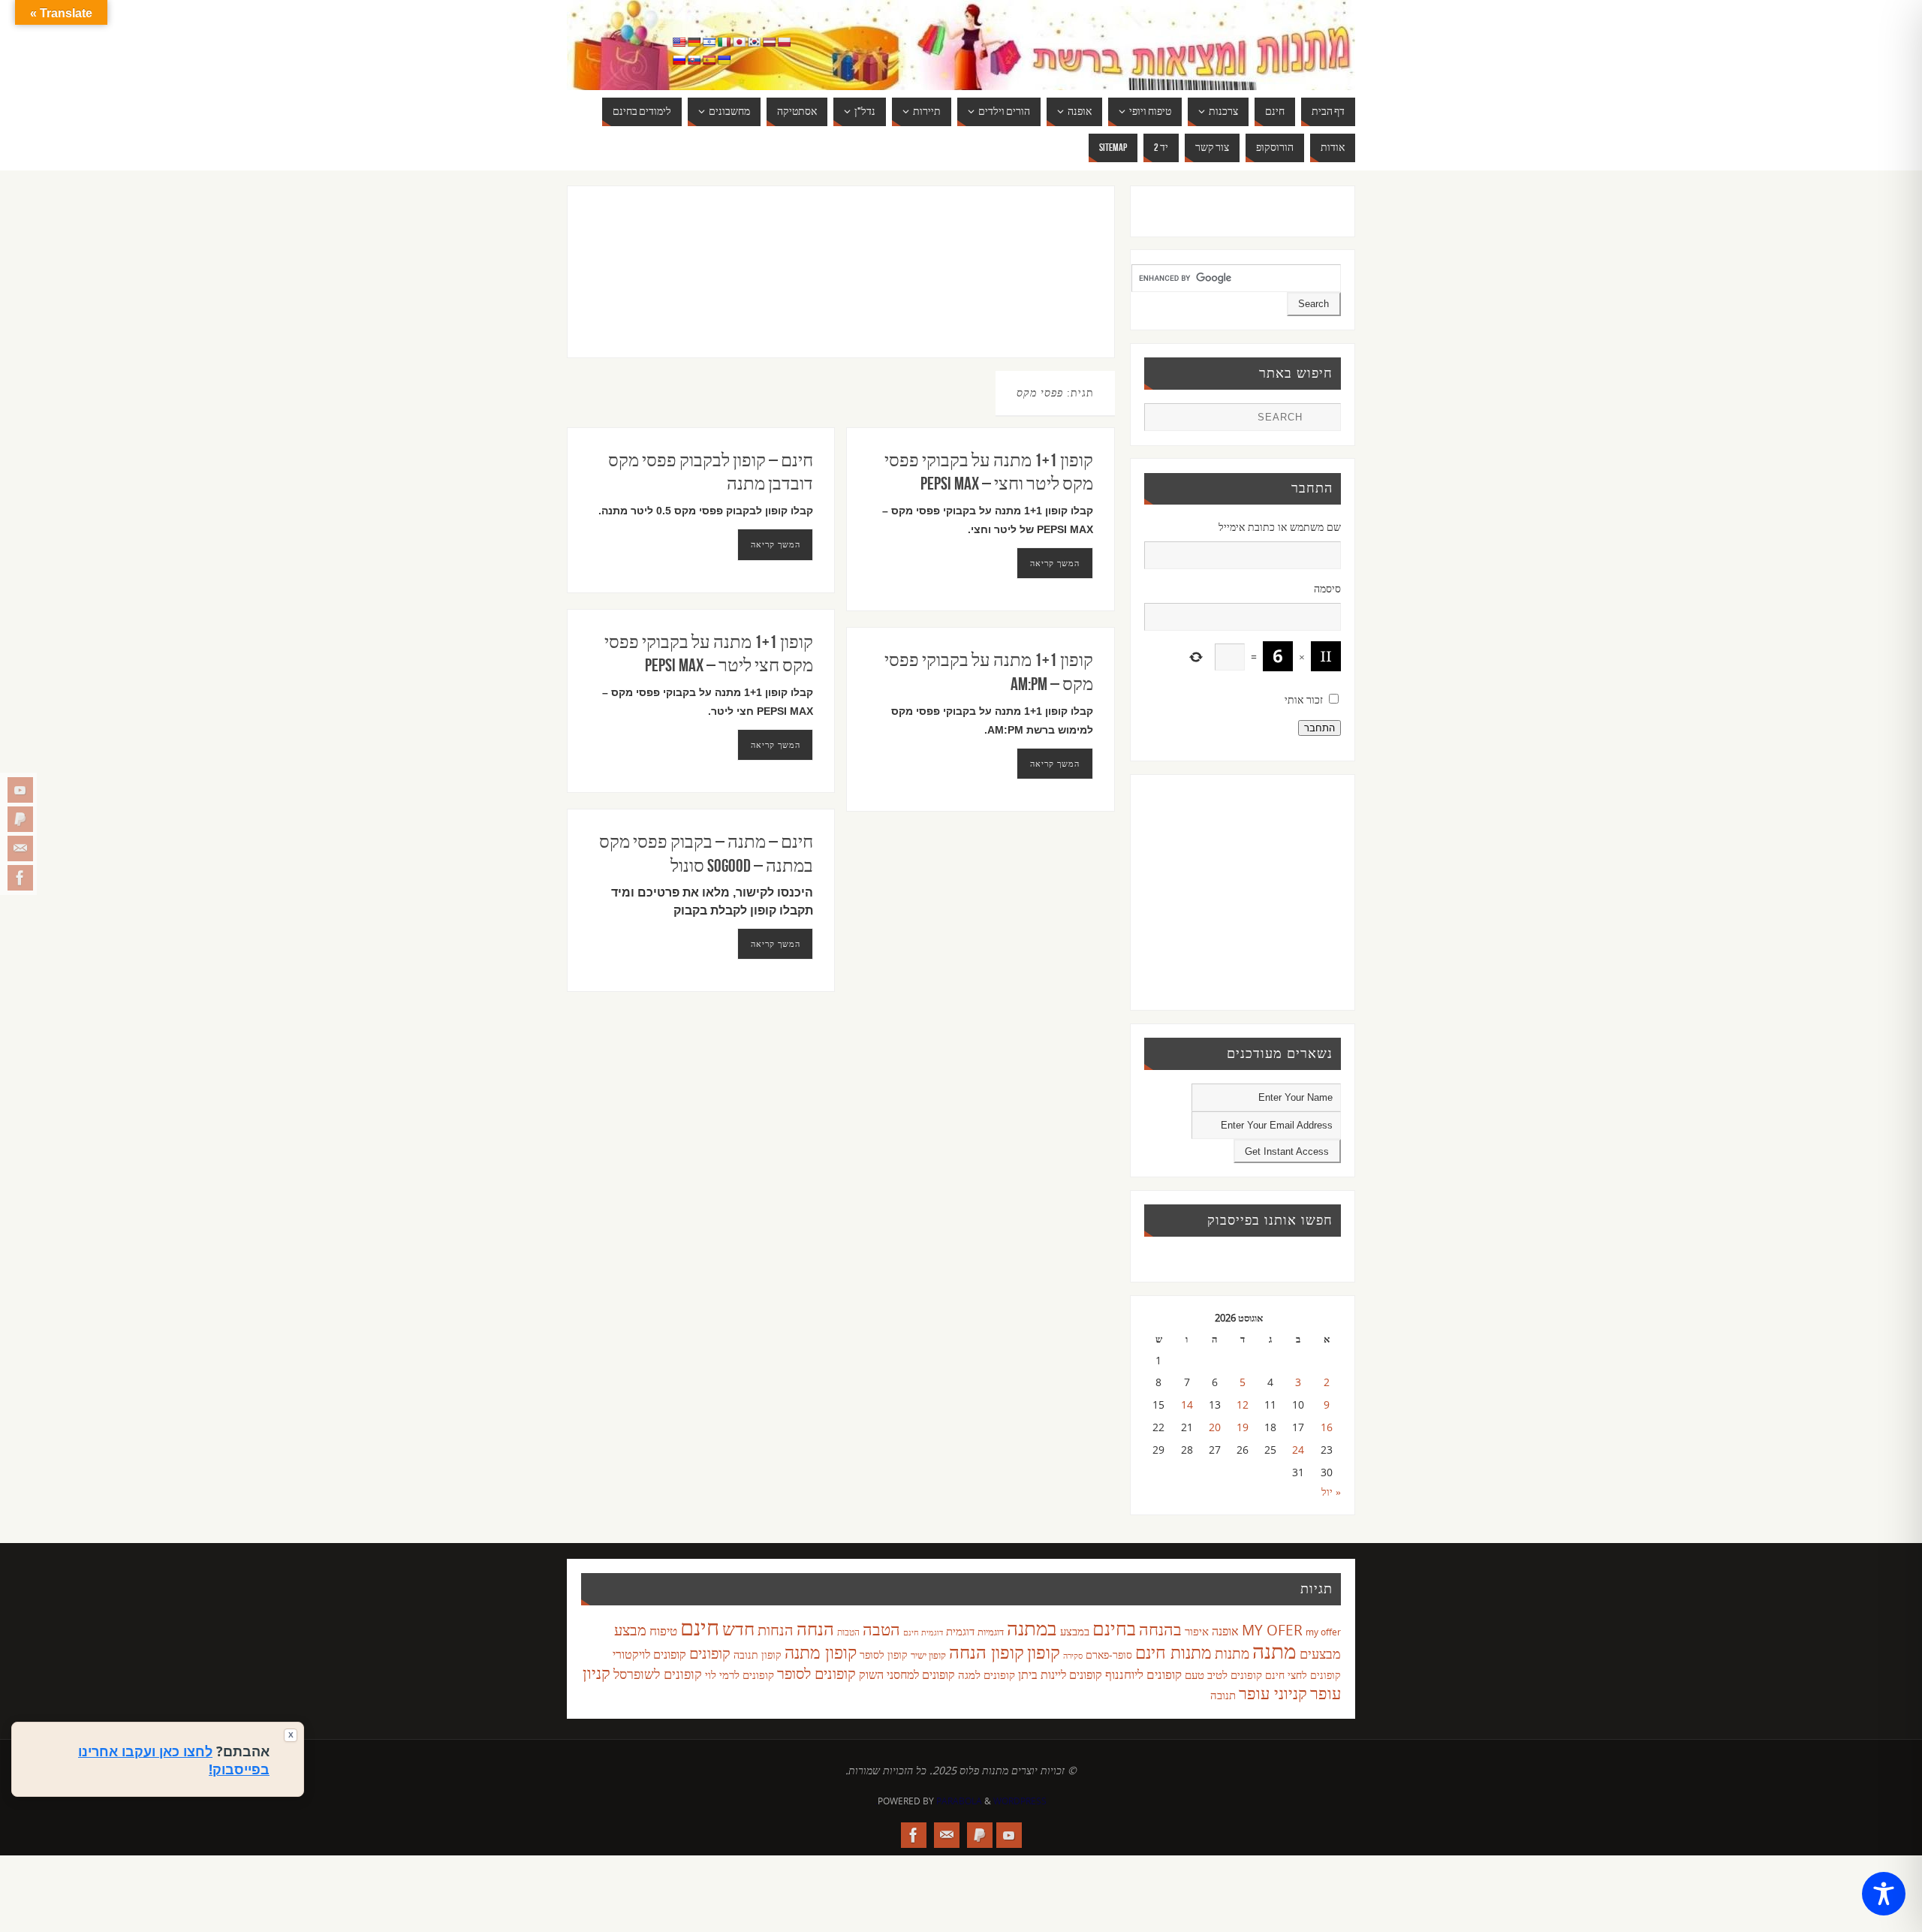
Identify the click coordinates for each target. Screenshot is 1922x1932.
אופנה (1225, 1631)
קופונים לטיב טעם (1223, 1674)
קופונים (710, 1653)
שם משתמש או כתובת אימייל (1280, 527)
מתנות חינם (1173, 1652)
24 (1298, 1450)
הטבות (848, 1632)
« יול (1331, 1492)
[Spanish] (709, 60)
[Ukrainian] (724, 60)
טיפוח (663, 1631)
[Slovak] (694, 60)
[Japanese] (739, 42)
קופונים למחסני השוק (907, 1674)
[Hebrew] (709, 42)
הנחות (776, 1630)
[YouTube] (20, 790)
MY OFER (1272, 1630)
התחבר (1319, 728)
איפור (1197, 1631)
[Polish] (784, 42)
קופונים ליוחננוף (1143, 1674)
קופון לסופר (884, 1655)
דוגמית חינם (923, 1632)
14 (1187, 1405)
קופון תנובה (758, 1655)
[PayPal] (20, 819)
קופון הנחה (987, 1652)
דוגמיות (991, 1632)
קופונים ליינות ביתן (1060, 1674)
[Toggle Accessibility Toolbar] (1884, 1894)
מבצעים (1320, 1653)
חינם (700, 1627)
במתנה (1032, 1628)
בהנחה (1160, 1629)
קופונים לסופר (816, 1673)
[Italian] (724, 42)
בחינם (1114, 1628)
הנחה (815, 1628)
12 (1243, 1405)
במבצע (1075, 1631)
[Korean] (754, 42)
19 (1243, 1427)
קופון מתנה (821, 1652)
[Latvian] (769, 42)
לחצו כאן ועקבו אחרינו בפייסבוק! (174, 1760)
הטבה (881, 1629)
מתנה (1274, 1650)
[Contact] (20, 848)
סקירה (1073, 1655)
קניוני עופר (1273, 1693)
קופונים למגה (987, 1674)
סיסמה (1327, 588)
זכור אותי (1304, 699)
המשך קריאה (776, 544)
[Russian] (679, 60)
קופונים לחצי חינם (1303, 1675)
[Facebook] (20, 878)
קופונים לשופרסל (658, 1674)
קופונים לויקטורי (649, 1654)
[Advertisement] (810, 287)
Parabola (959, 1801)
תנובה (1223, 1695)
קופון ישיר (928, 1655)
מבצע (630, 1630)
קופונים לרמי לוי (740, 1674)
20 (1215, 1427)
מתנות (1232, 1653)
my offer (1323, 1632)
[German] (694, 42)
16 (1327, 1427)
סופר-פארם (1109, 1655)
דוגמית (960, 1631)
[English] (679, 42)
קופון (1044, 1652)
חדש (738, 1629)
